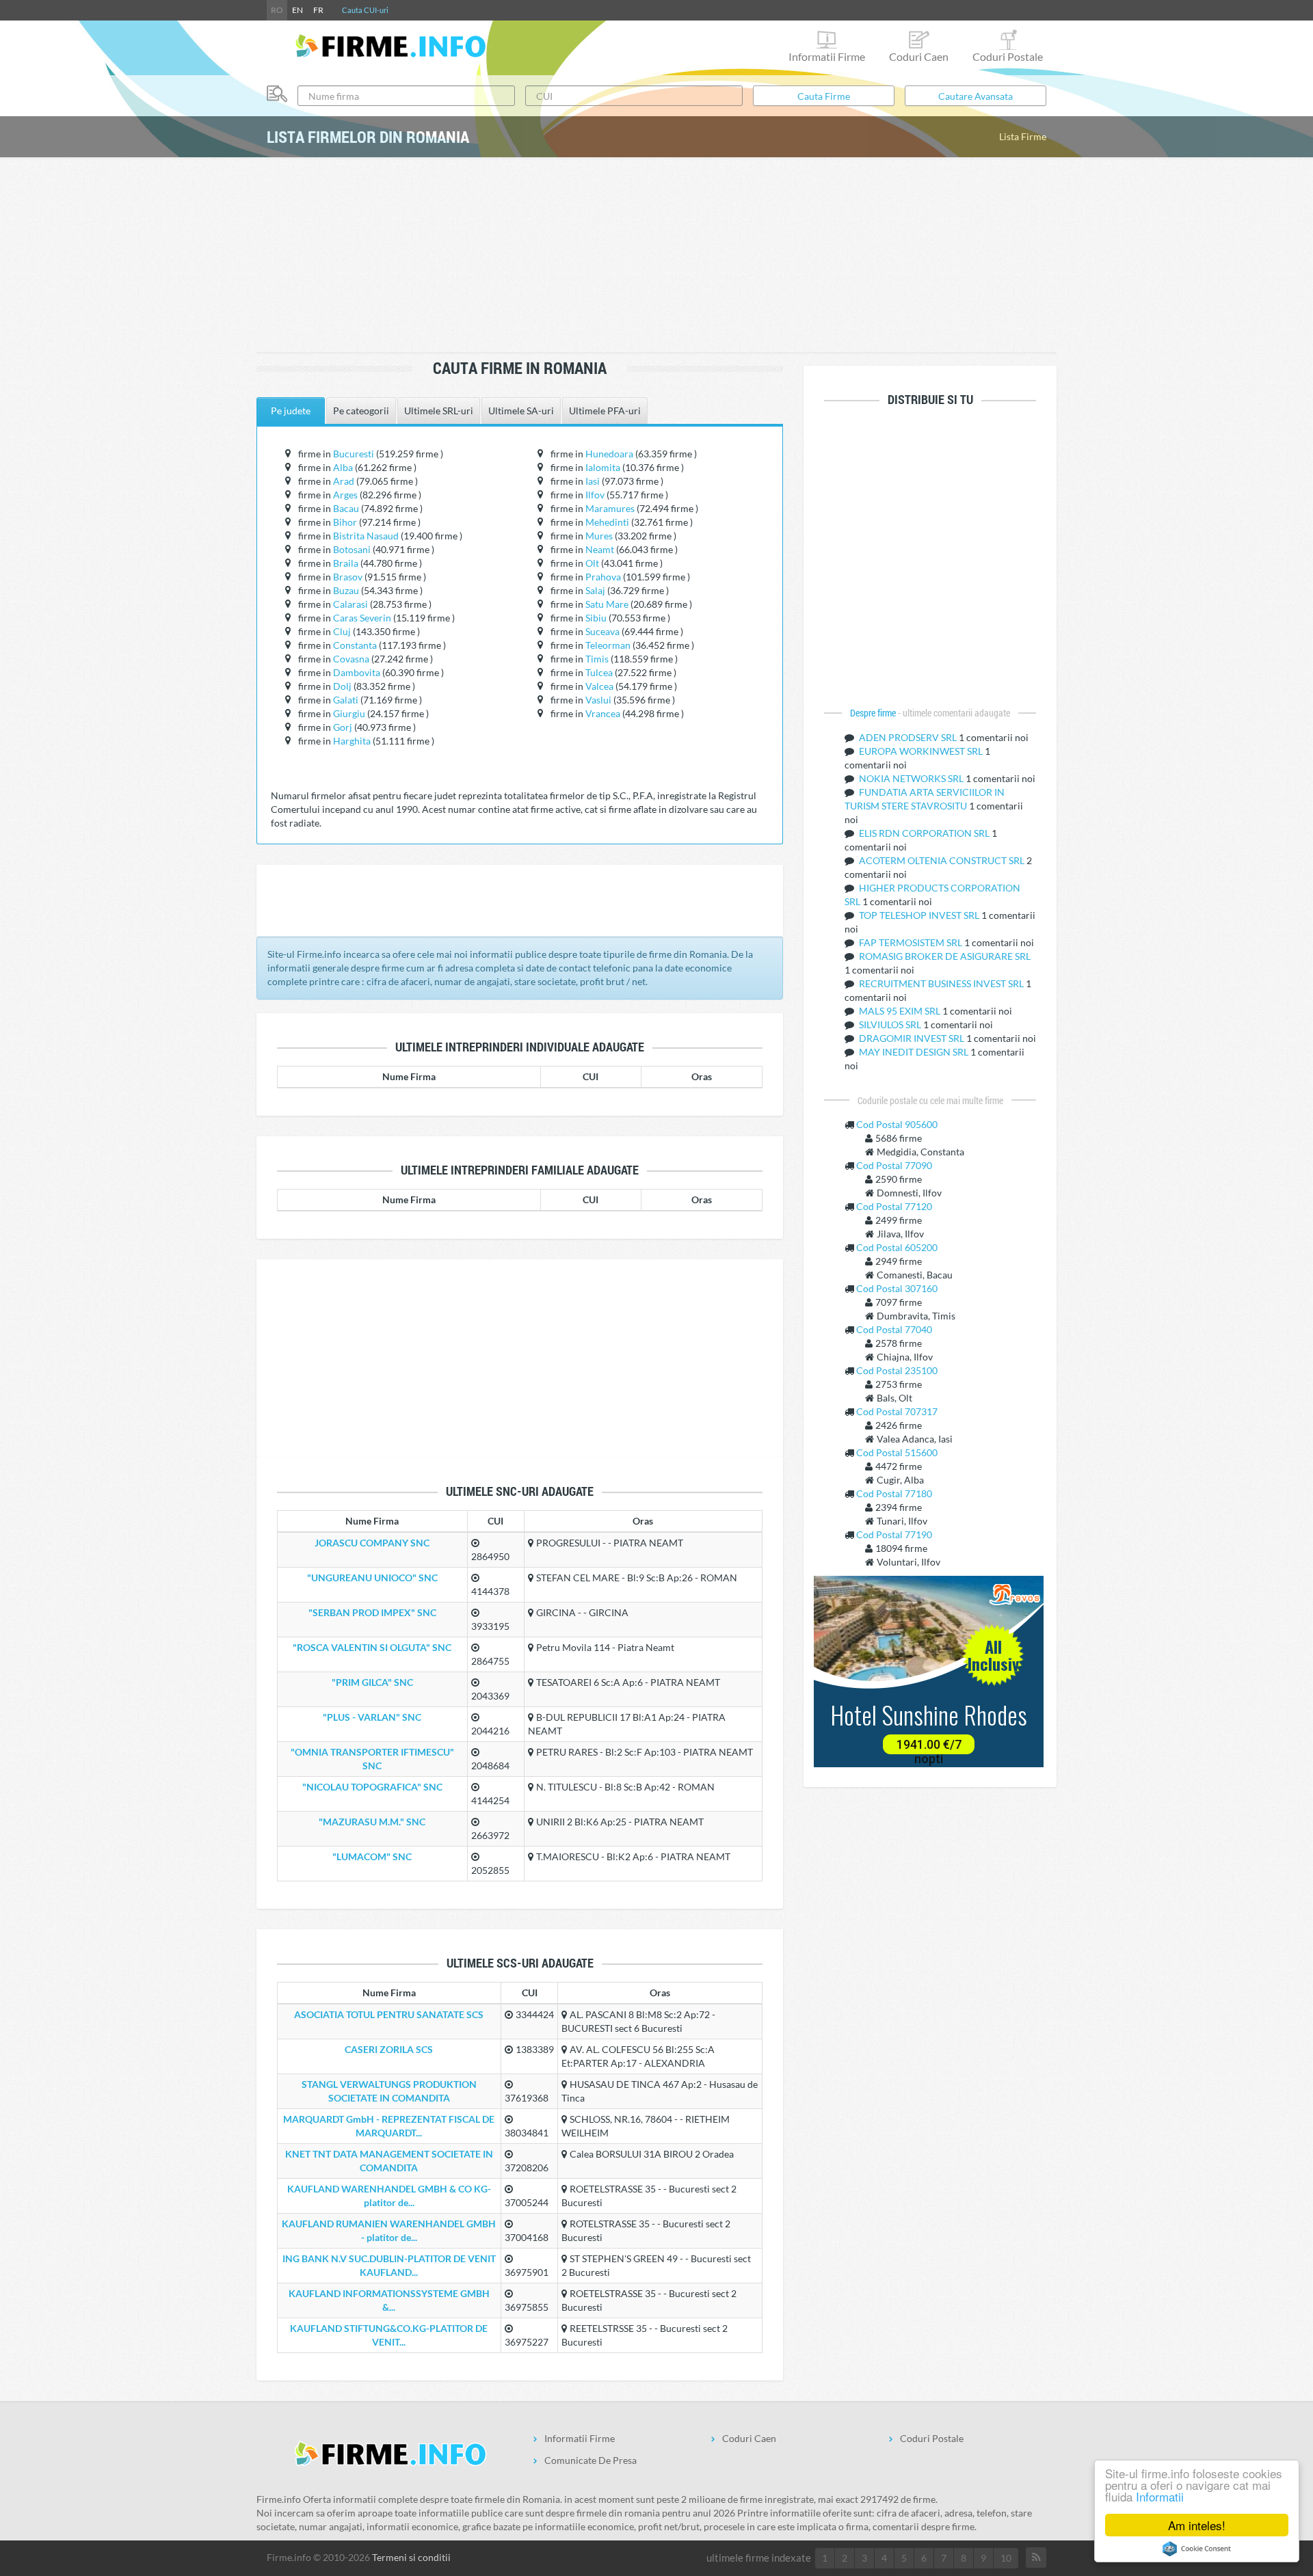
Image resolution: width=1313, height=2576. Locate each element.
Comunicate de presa (591, 2460)
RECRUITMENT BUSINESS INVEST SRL (942, 983)
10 (1006, 2558)
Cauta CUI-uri (365, 10)
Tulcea (599, 672)
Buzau (346, 590)
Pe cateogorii (361, 411)
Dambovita (357, 672)
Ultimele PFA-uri (605, 411)
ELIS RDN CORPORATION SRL (925, 833)
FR (318, 10)
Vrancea (603, 713)
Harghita (352, 741)
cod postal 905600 (897, 1124)
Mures (599, 536)
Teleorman (608, 645)
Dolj (342, 686)
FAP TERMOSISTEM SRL (912, 942)
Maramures (610, 508)
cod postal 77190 (894, 1534)
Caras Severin (362, 618)
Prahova (603, 577)
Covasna (351, 659)
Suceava (602, 631)
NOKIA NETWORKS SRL (912, 778)
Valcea (599, 686)
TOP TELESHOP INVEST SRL (920, 915)
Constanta (355, 645)
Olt (592, 563)
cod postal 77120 (894, 1206)
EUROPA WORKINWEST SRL (922, 751)
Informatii (1160, 2496)
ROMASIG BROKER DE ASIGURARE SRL (945, 956)
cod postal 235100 (897, 1370)
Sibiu (596, 618)
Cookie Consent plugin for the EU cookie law (1197, 2549)
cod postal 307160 (897, 1288)
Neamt (600, 549)
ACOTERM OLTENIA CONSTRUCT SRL (943, 860)
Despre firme (874, 713)
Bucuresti (354, 454)
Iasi (593, 481)
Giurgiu (349, 713)
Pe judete (291, 411)
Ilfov (595, 495)
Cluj (342, 631)
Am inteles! (1197, 2525)
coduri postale (1008, 56)
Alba (343, 467)
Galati (346, 700)
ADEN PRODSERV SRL (909, 737)
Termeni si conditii (411, 2557)
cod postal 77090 (894, 1165)
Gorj (343, 727)
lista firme (1023, 136)
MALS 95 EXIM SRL (901, 1011)
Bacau (346, 508)
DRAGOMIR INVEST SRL (913, 1038)
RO (277, 10)
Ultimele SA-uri (521, 411)
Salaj (595, 590)
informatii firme (827, 56)
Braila (346, 563)
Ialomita (603, 467)
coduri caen (919, 56)
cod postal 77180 (894, 1493)
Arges (345, 495)
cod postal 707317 (897, 1411)
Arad (344, 481)
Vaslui (598, 700)
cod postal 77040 (894, 1329)
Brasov (348, 577)
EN (297, 10)
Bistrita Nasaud (366, 536)
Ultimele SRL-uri (439, 411)
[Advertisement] (656, 256)
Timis (597, 659)
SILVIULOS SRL (891, 1024)
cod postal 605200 (897, 1247)
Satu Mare (607, 604)
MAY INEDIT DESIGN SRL (915, 1052)
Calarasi (350, 604)
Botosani (352, 549)
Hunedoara (609, 454)
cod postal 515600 (897, 1452)
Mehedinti (607, 522)
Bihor (345, 522)
